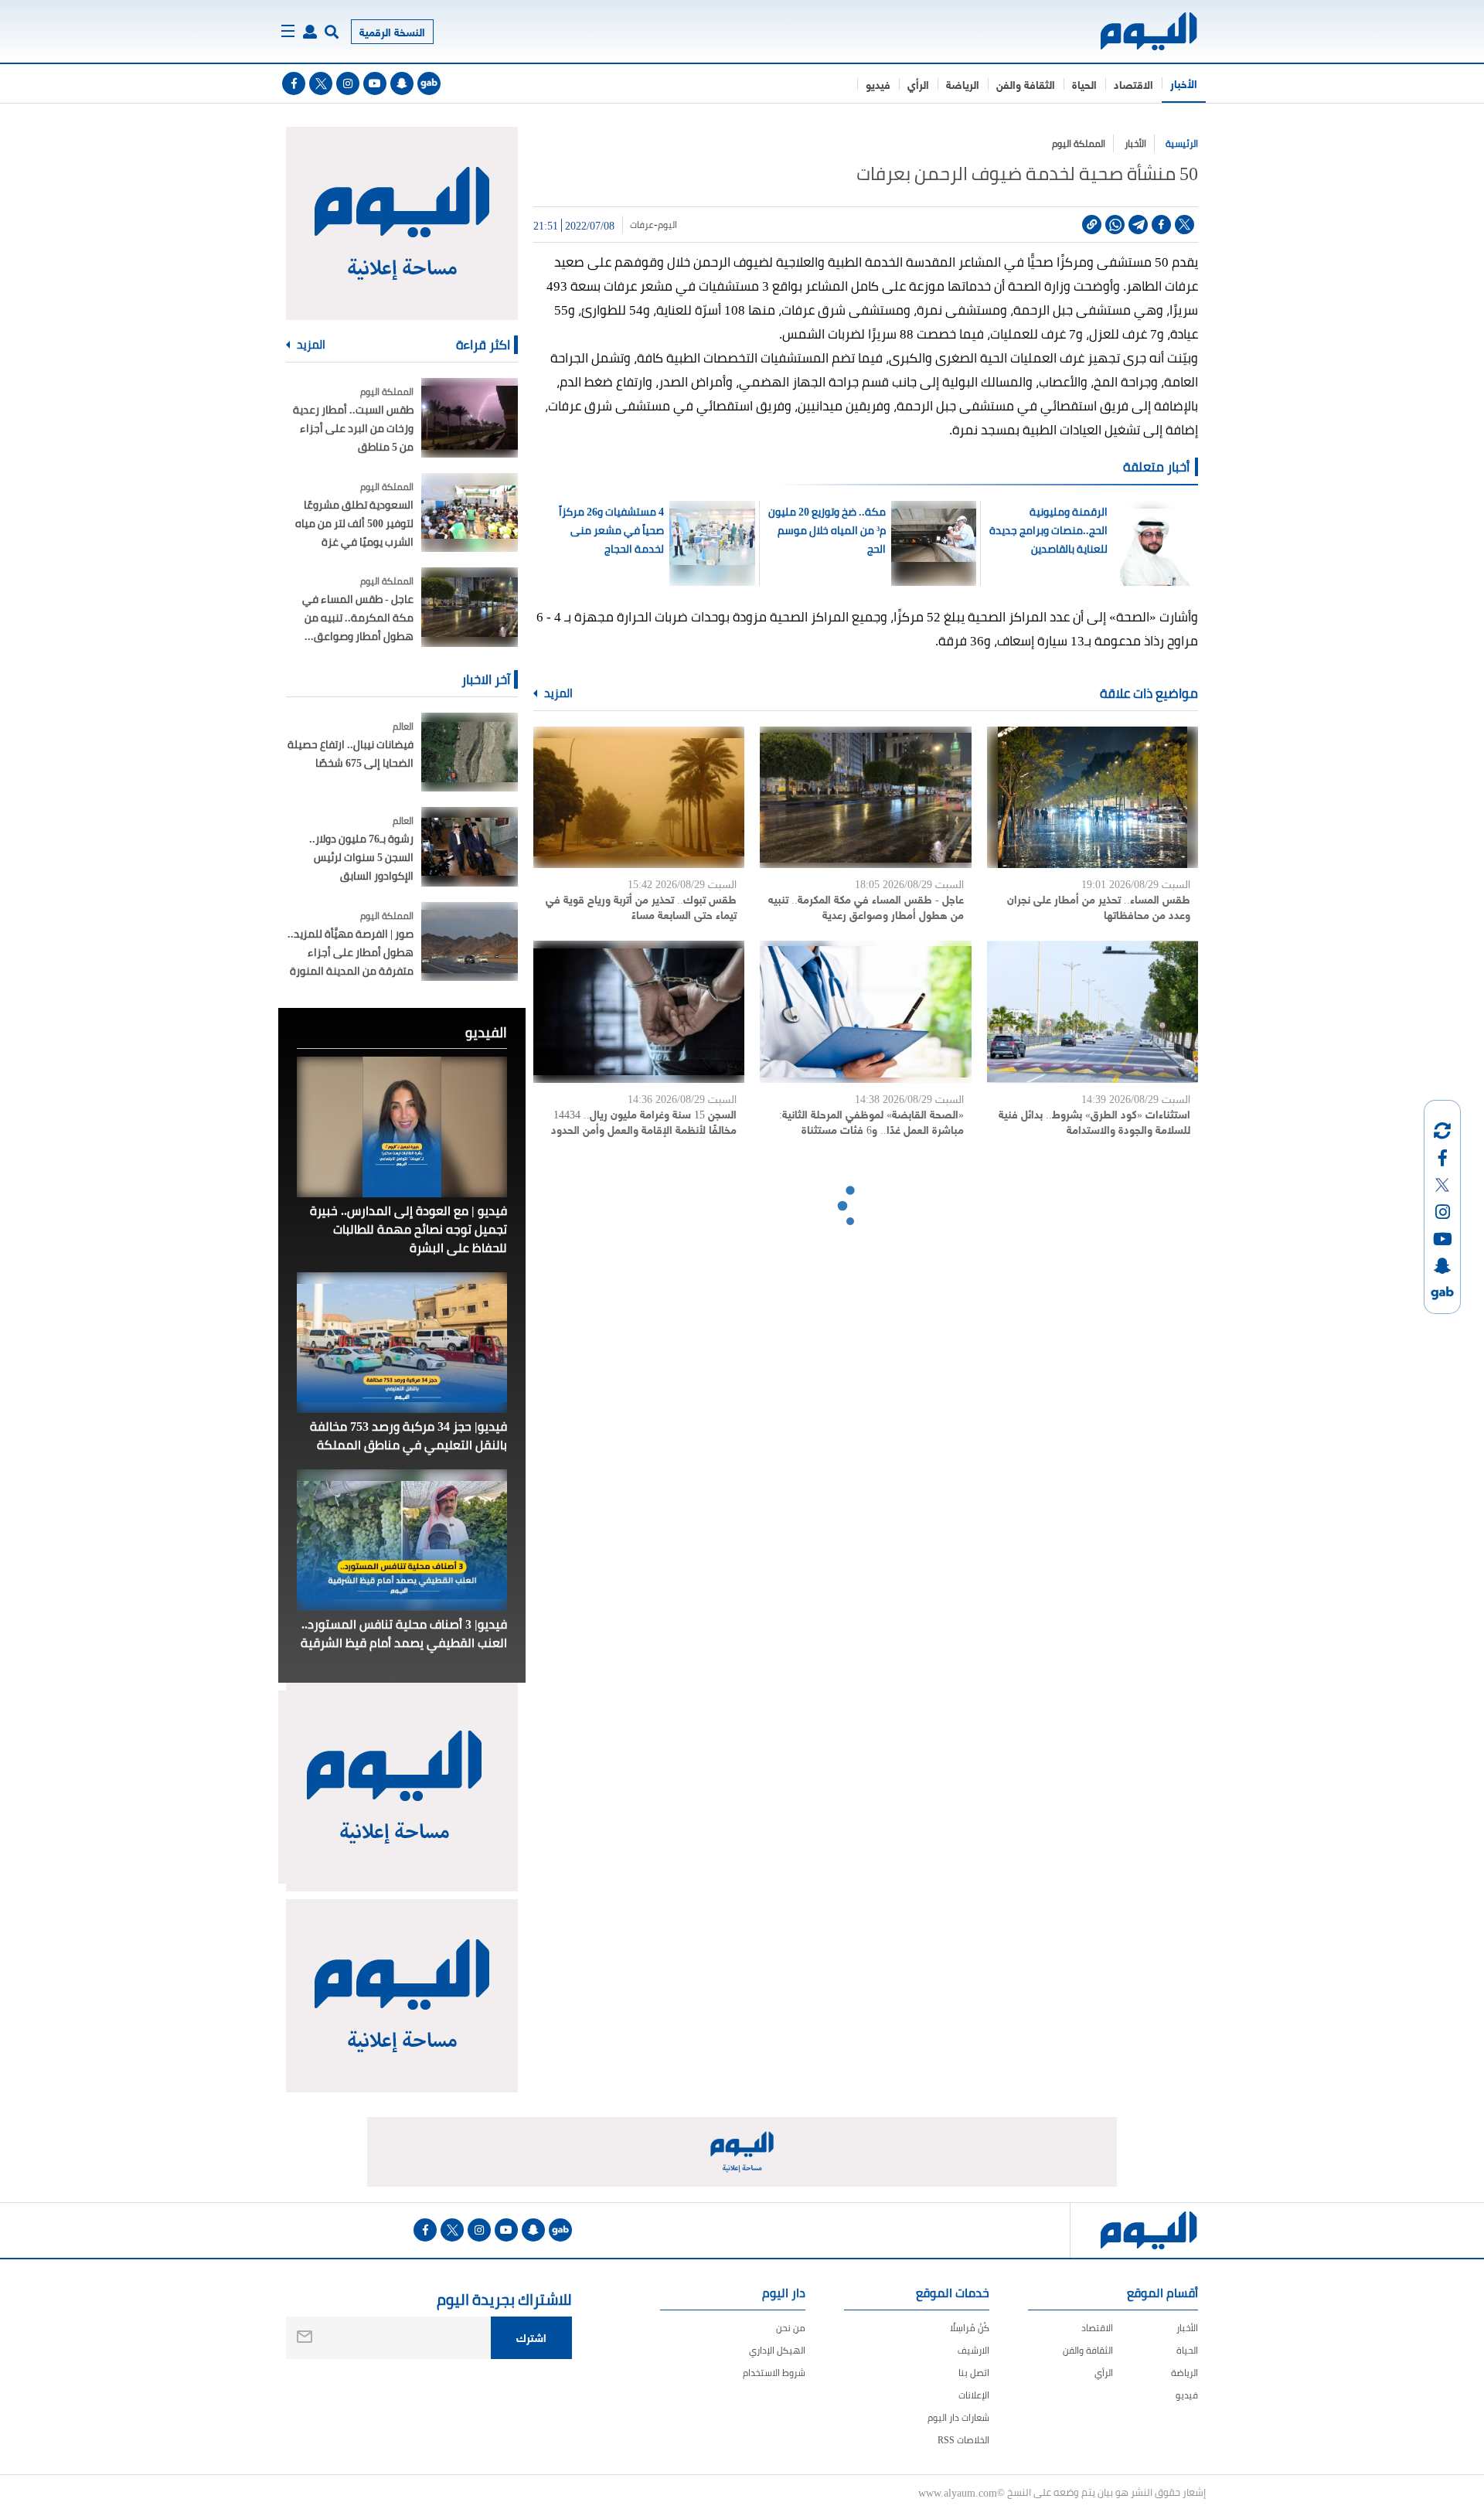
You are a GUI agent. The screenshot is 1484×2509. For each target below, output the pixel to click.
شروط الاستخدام (774, 2373)
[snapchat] (402, 83)
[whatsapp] (1115, 225)
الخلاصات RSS (963, 2440)
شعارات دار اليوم (958, 2417)
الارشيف (973, 2350)
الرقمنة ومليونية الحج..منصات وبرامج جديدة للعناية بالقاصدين (1048, 530)
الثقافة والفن (1026, 84)
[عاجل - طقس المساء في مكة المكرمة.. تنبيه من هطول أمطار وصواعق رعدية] (865, 797)
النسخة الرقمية (392, 31)
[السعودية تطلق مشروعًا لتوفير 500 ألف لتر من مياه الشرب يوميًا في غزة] (470, 513)
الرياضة (963, 84)
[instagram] (348, 83)
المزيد (557, 693)
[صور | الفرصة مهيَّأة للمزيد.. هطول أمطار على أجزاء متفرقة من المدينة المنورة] (470, 942)
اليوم (667, 225)
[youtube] (375, 83)
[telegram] (1138, 225)
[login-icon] (310, 32)
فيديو (878, 84)
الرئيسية (1182, 143)
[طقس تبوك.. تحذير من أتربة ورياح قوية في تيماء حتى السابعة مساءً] (639, 797)
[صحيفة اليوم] (1135, 31)
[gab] (429, 83)
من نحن (791, 2328)
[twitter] (321, 83)
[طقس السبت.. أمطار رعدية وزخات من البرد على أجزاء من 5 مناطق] (470, 418)
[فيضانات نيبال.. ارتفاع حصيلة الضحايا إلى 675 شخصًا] (470, 752)
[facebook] (294, 83)
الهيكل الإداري (777, 2350)
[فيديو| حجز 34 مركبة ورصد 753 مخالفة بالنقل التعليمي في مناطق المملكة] (402, 1343)
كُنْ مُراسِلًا (970, 2328)
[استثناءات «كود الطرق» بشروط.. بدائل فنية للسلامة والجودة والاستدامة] (1093, 1011)
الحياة (1084, 84)
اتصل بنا (974, 2373)
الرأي (918, 84)
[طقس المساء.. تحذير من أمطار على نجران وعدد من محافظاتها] (1093, 797)
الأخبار (1184, 83)
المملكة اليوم (1079, 143)
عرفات (642, 225)
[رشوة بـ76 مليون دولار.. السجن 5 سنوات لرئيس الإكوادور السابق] (470, 847)
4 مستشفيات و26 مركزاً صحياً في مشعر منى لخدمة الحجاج (611, 530)
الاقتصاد (1133, 84)
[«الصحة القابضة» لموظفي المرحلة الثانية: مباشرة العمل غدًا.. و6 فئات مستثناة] (865, 1011)
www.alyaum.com (958, 2492)
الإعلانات (974, 2395)
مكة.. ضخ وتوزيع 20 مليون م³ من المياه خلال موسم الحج (827, 530)
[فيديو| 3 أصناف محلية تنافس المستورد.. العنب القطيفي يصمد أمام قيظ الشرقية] (402, 1540)
